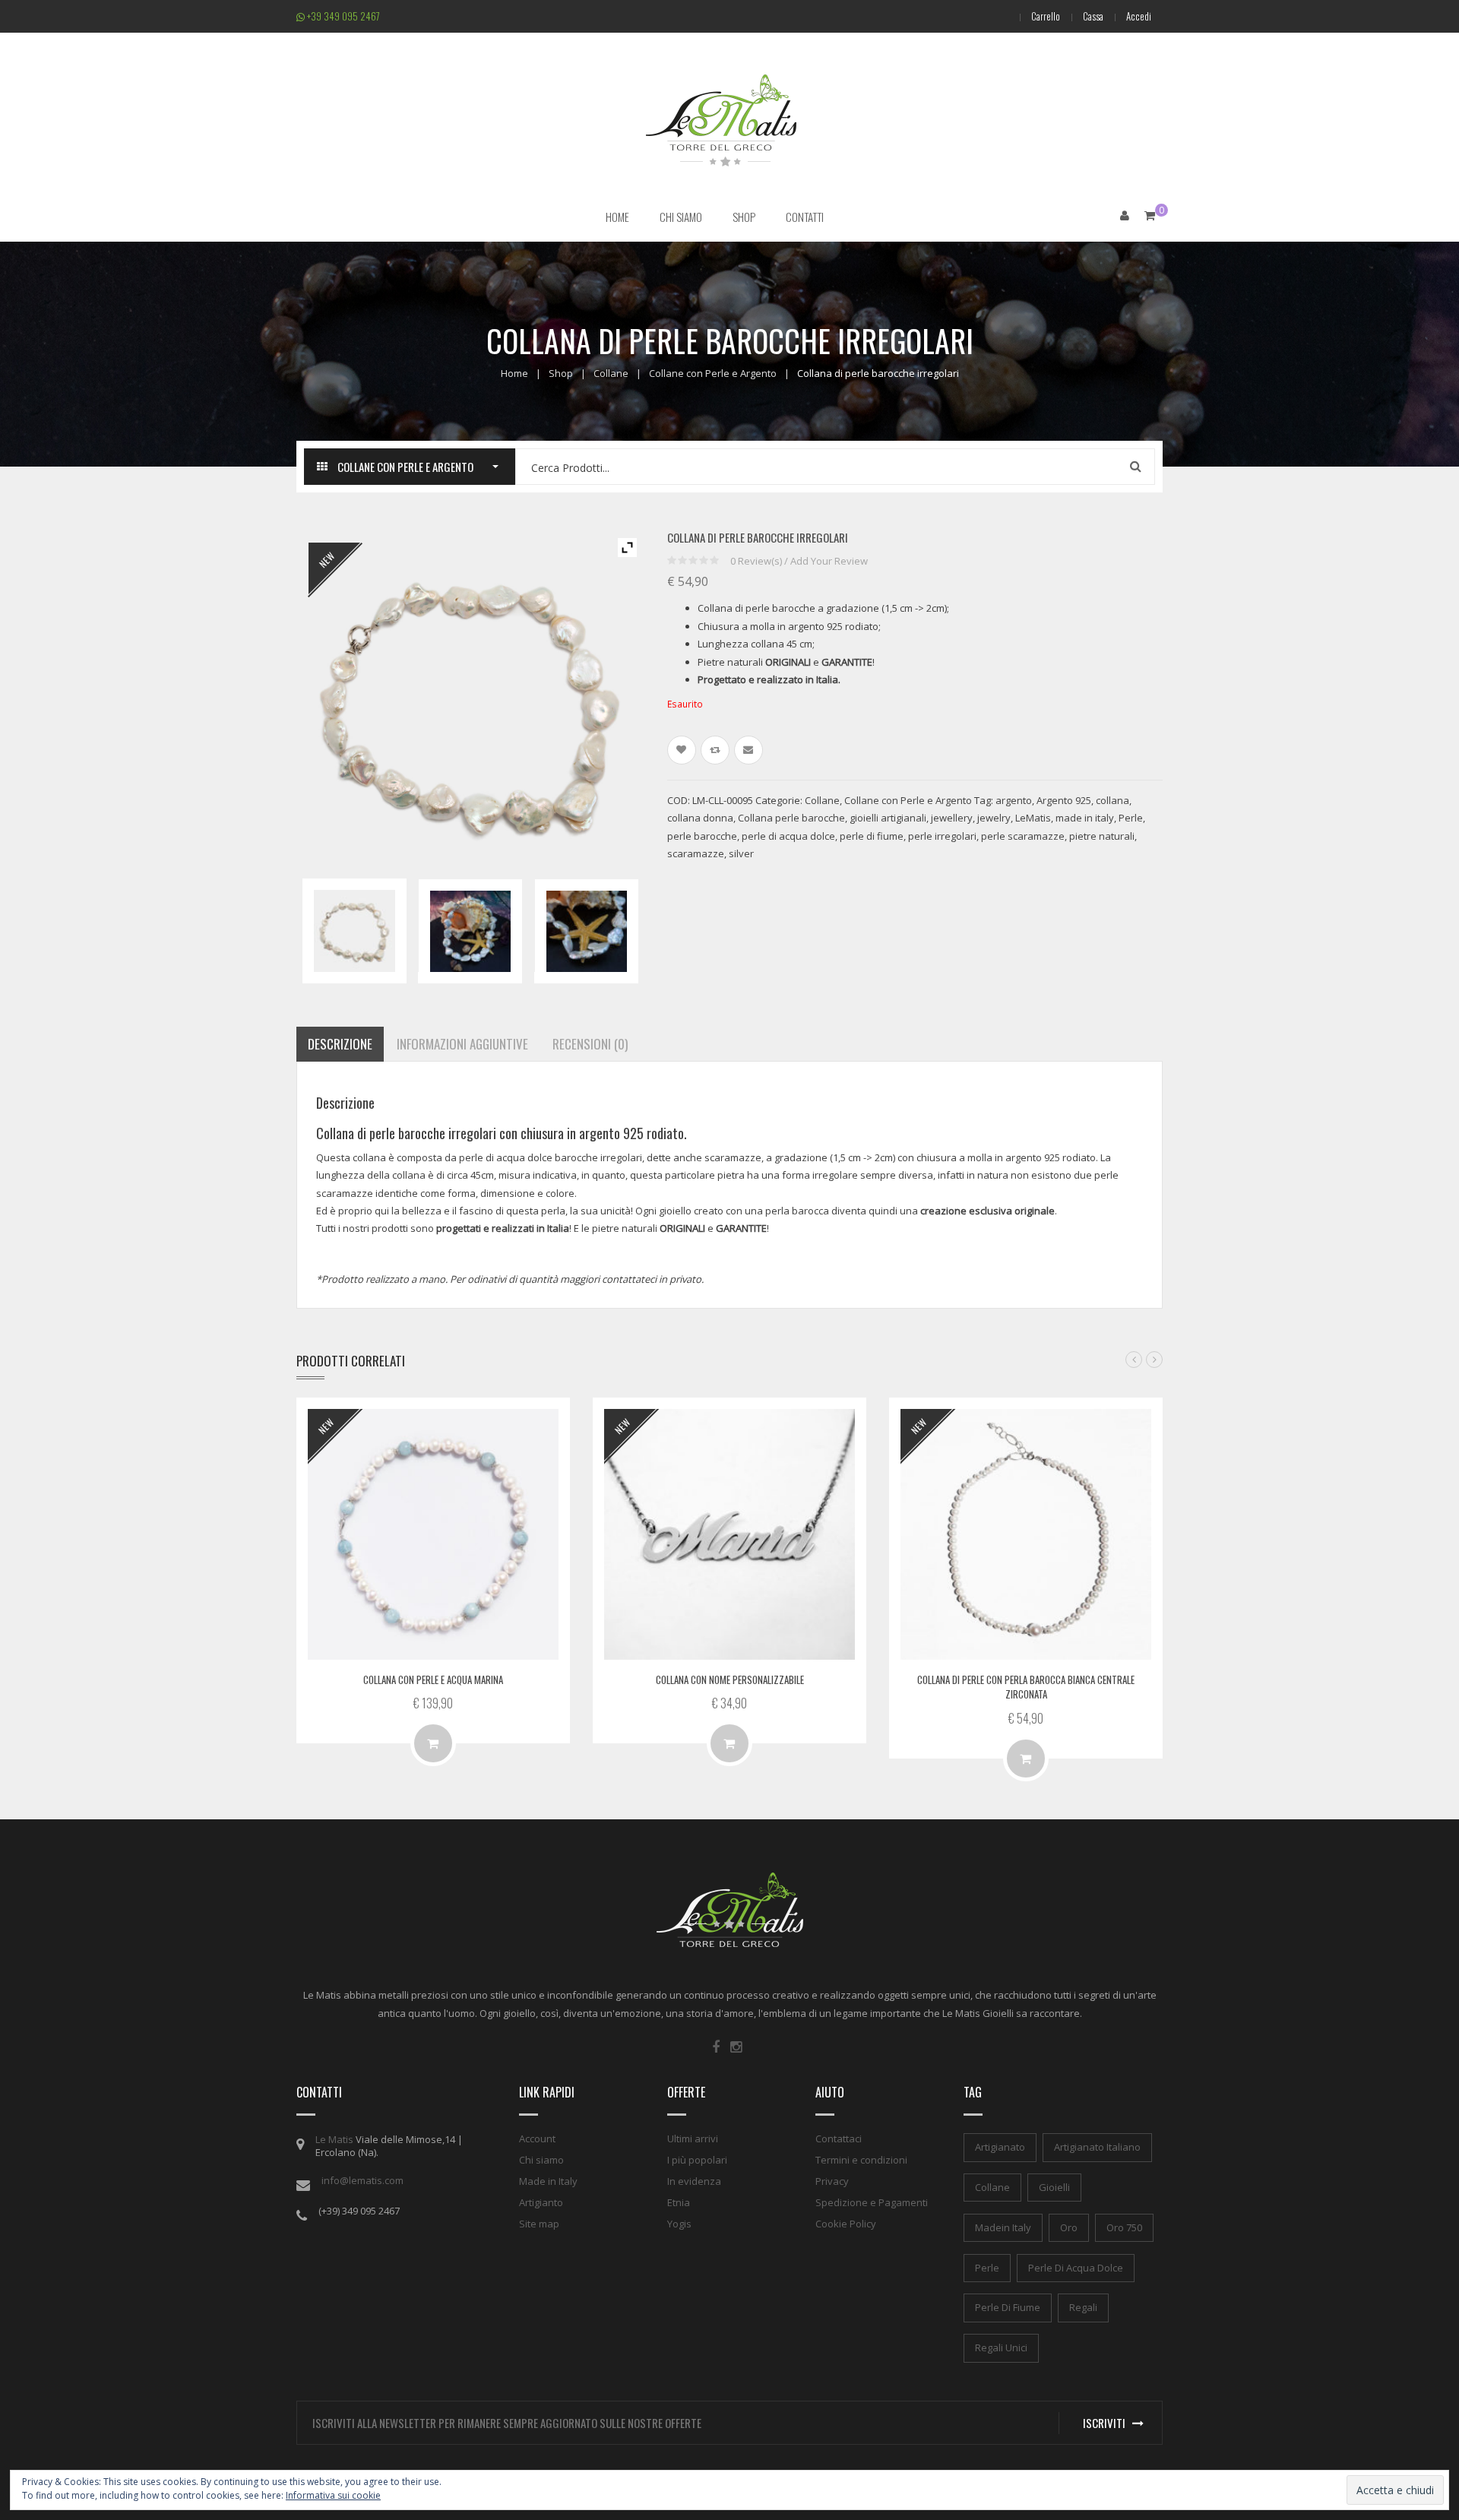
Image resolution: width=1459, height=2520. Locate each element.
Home (514, 373)
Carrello (1046, 16)
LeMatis (1033, 818)
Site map (539, 2224)
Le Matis (334, 2139)
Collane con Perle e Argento (713, 373)
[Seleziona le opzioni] (729, 1743)
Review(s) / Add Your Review (799, 561)
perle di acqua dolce (788, 836)
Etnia (679, 2202)
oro (1069, 2227)
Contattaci (839, 2139)
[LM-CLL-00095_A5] (586, 931)
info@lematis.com (362, 2180)
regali (1083, 2307)
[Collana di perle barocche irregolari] (354, 931)
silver (741, 853)
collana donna (700, 818)
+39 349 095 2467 (342, 16)
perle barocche (702, 836)
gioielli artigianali (888, 818)
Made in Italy (548, 2181)
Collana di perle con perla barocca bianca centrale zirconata (1026, 1687)
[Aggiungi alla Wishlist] (682, 750)
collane (992, 2187)
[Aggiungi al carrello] (1026, 1759)
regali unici (1001, 2347)
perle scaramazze (1023, 836)
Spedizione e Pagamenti (872, 2202)
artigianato (1000, 2147)
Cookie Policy (846, 2224)
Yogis (679, 2224)
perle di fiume (872, 836)
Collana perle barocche (791, 818)
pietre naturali (1102, 836)
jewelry (994, 818)
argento (1014, 800)
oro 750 (1124, 2227)
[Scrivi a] (748, 750)
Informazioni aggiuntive (462, 1044)
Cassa (1093, 16)
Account (537, 2139)
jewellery (952, 818)
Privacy (832, 2181)
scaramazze (696, 853)
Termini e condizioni (861, 2160)
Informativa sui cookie (333, 2495)
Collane (611, 373)
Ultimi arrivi (693, 2139)
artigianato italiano (1097, 2147)
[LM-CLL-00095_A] (470, 931)
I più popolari (697, 2160)
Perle (1131, 818)
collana (1112, 800)
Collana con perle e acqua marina (433, 1679)
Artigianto (541, 2202)
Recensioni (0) (590, 1044)
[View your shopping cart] (1150, 215)
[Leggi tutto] (433, 1743)
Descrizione (340, 1044)
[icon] (716, 2047)
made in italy (1085, 818)
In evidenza (694, 2181)
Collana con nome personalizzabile (730, 1679)
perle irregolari (942, 836)
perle (987, 2268)
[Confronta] (715, 750)
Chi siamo (541, 2160)
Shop (561, 373)
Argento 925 (1064, 800)
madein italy (1003, 2227)
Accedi (1139, 16)
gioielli (1054, 2187)
